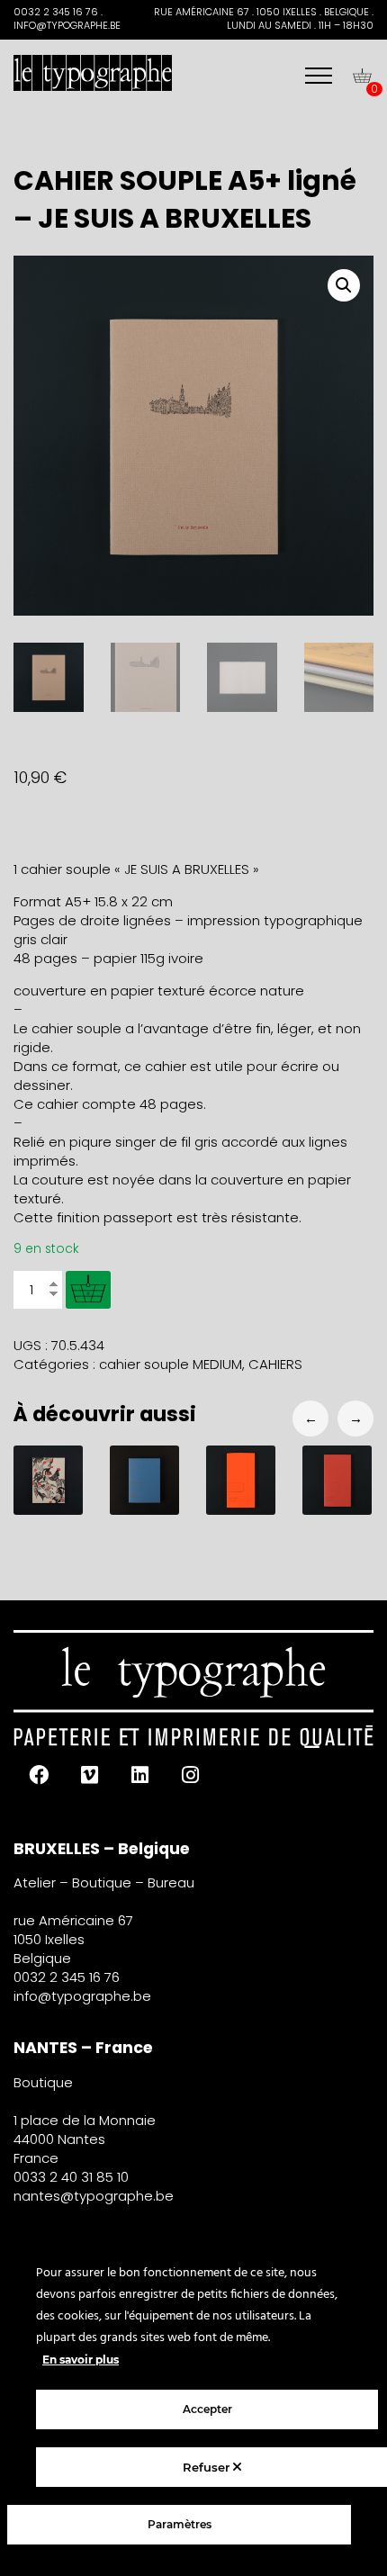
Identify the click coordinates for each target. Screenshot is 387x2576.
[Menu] (319, 76)
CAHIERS (275, 1364)
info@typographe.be (82, 1996)
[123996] (88, 1290)
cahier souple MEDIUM (171, 1364)
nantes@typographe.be (94, 2196)
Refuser (208, 2467)
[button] (344, 285)
